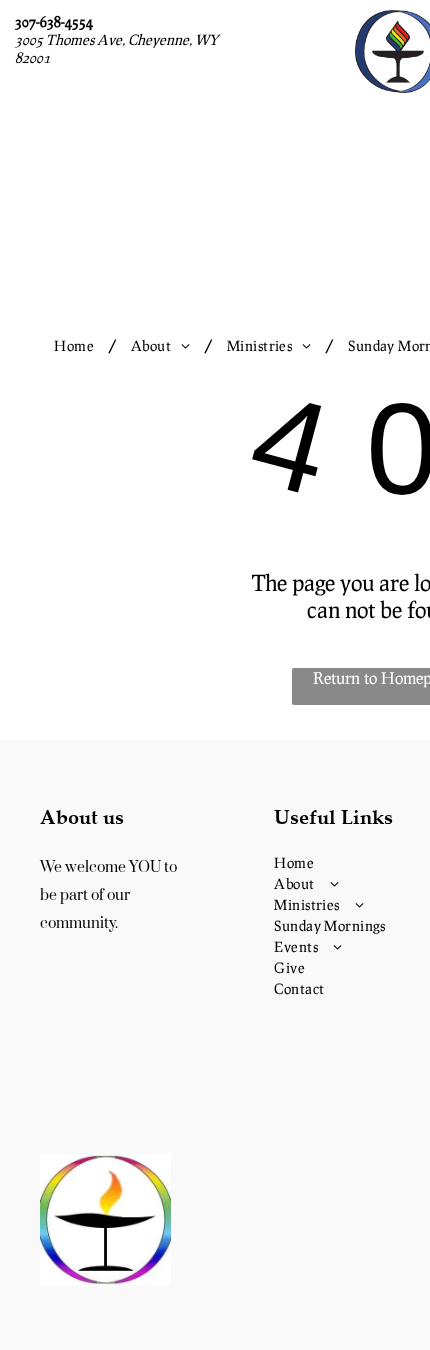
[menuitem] (77, 345)
